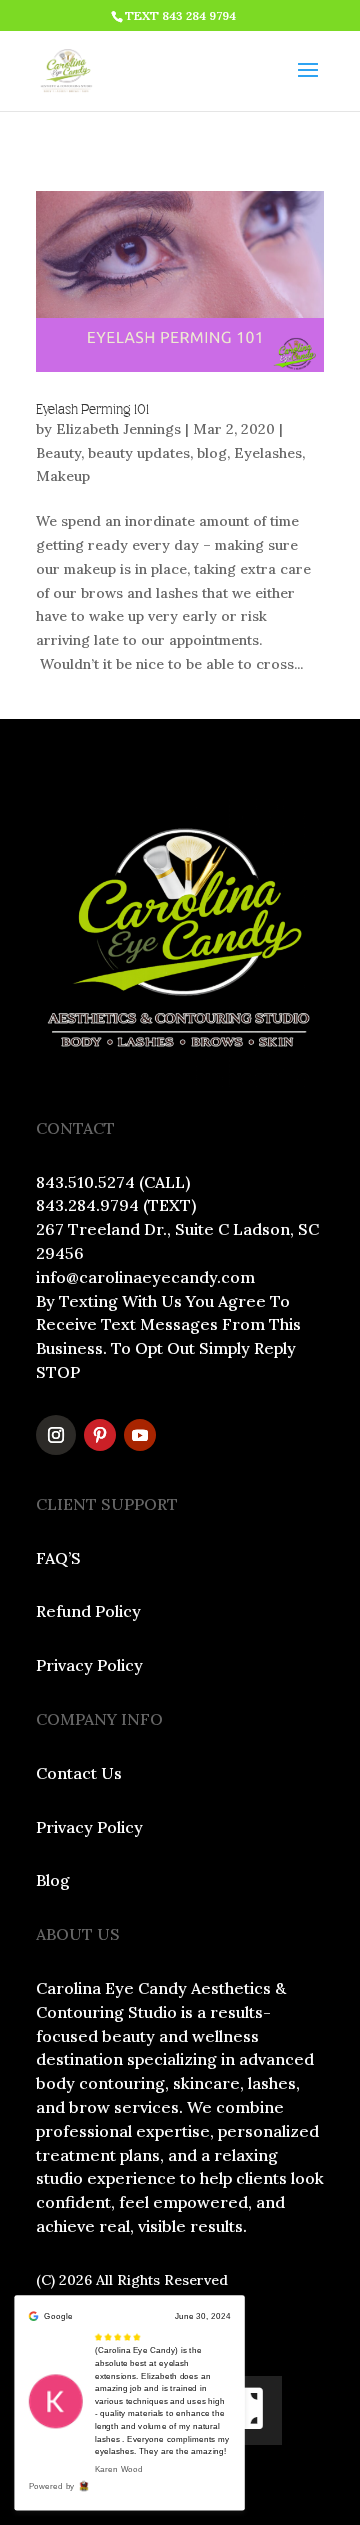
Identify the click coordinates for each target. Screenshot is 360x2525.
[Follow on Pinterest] (100, 1435)
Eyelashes (268, 453)
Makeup (63, 476)
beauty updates (139, 453)
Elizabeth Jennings (118, 429)
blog (212, 453)
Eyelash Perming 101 (92, 410)
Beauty (58, 453)
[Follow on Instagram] (56, 1435)
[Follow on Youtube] (140, 1435)
